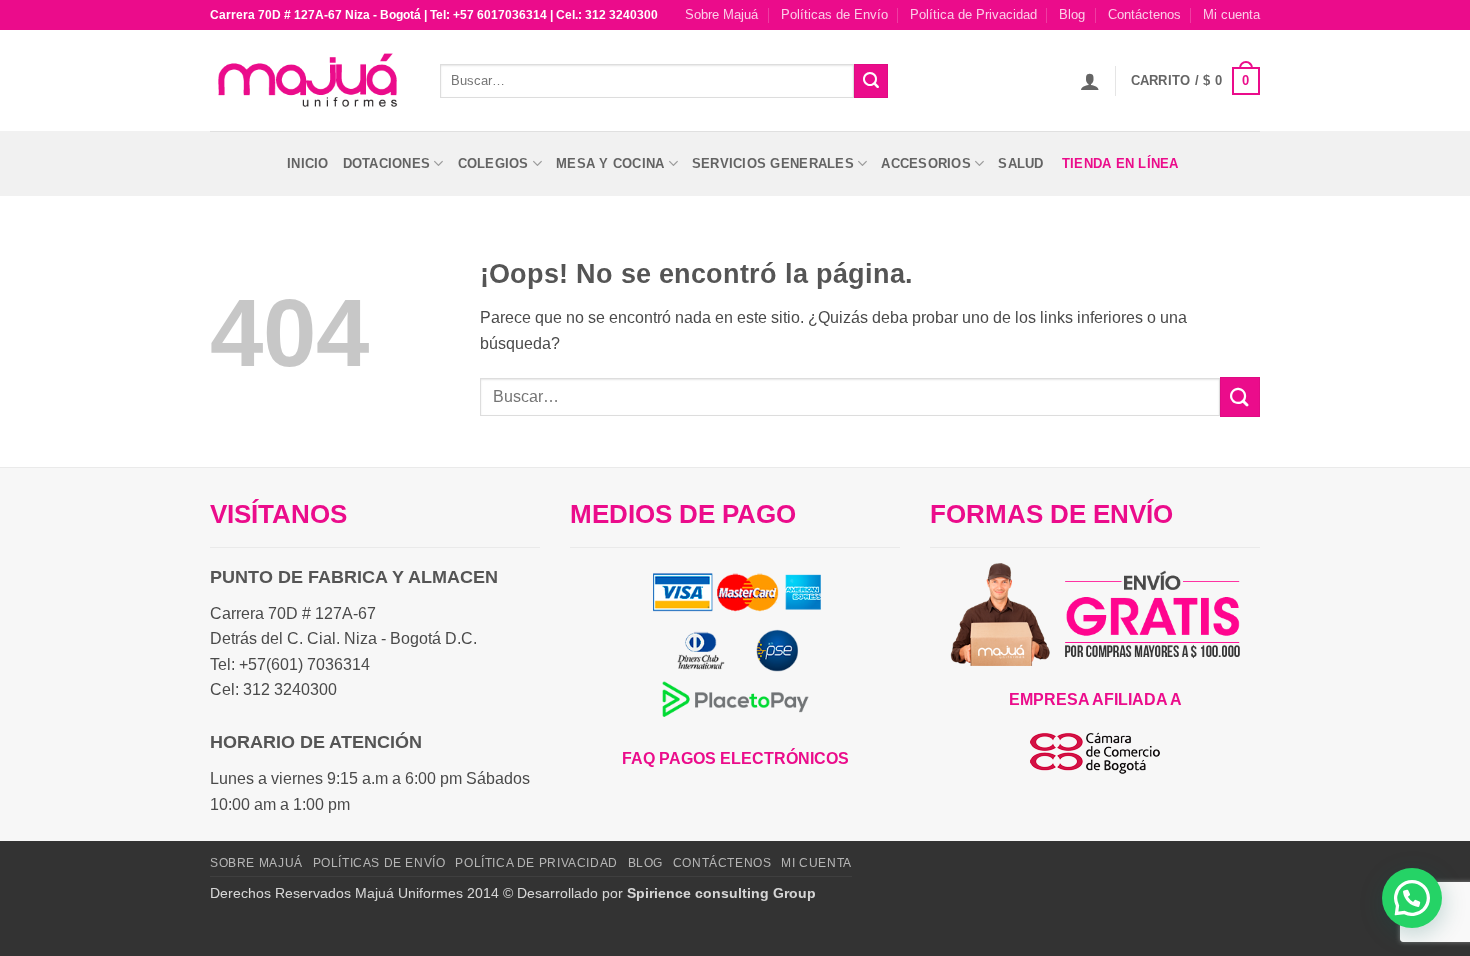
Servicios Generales (773, 163)
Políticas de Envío (834, 14)
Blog (1072, 14)
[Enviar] (871, 81)
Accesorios (926, 163)
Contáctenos (1144, 14)
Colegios (493, 163)
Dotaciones (387, 163)
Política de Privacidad (973, 14)
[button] (1090, 81)
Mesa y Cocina (610, 163)
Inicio (308, 163)
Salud (1020, 163)
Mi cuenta (1231, 14)
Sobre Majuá (721, 14)
